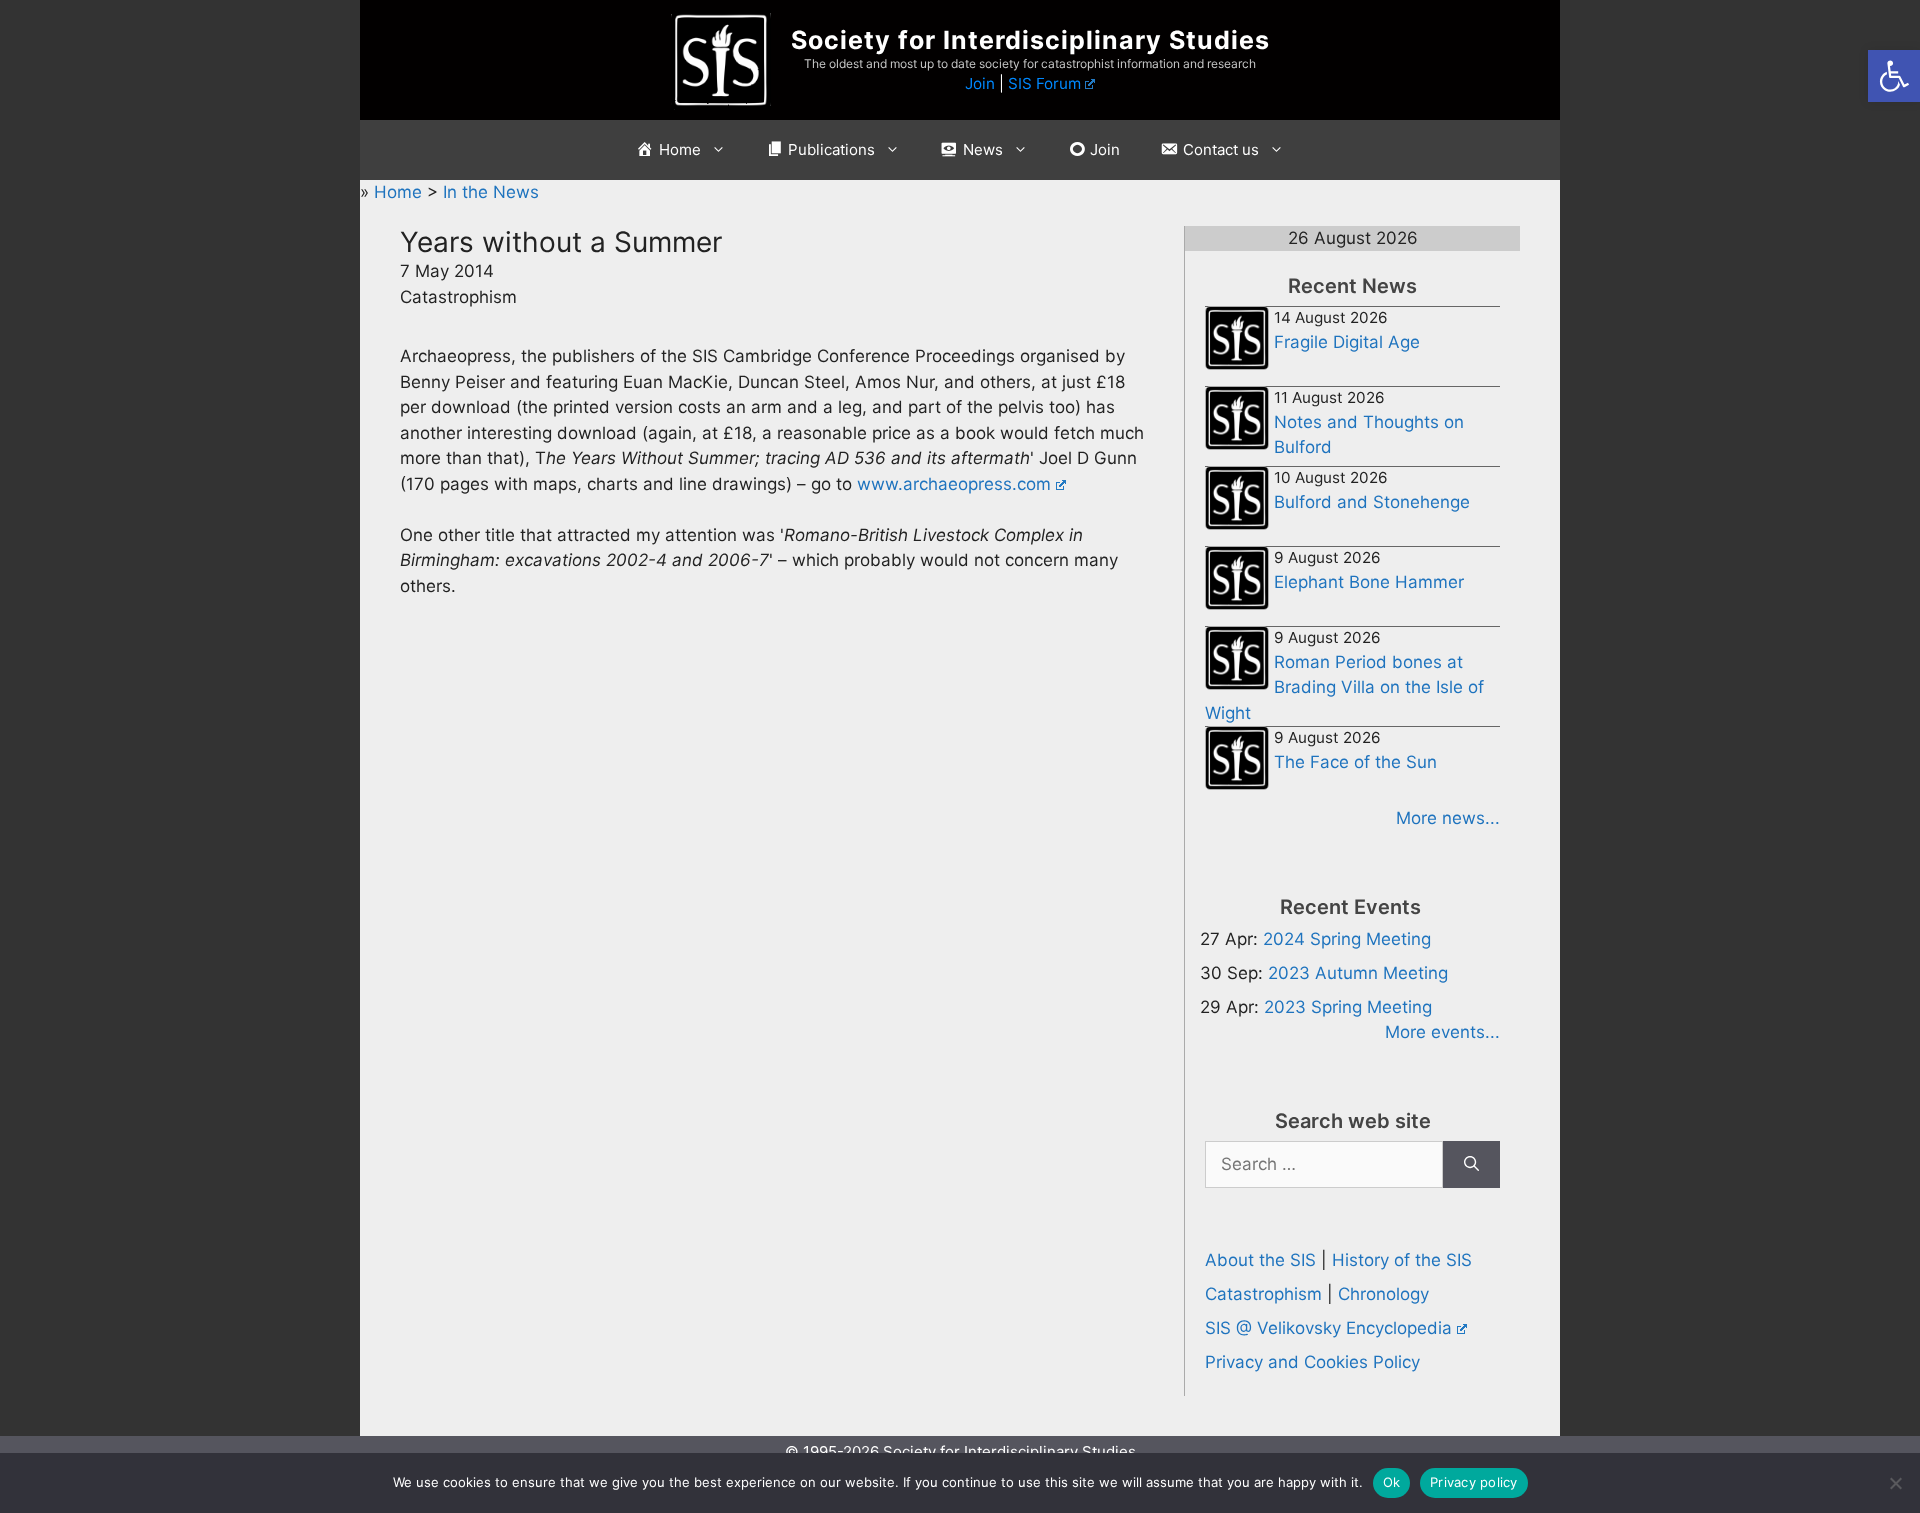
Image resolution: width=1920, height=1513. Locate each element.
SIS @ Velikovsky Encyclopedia (1328, 1328)
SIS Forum (1044, 83)
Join (980, 83)
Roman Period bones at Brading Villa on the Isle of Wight (1344, 687)
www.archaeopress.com (954, 484)
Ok (1392, 1482)
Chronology (1383, 1294)
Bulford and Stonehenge (1372, 502)
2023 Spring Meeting (1348, 1007)
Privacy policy (1474, 1482)
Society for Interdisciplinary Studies (1030, 40)
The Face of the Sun (1355, 762)
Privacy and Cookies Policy (1312, 1362)
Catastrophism (1263, 1294)
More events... (1442, 1032)
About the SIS (1260, 1260)
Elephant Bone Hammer (1369, 582)
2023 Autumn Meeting (1358, 973)
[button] (1894, 76)
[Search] (1471, 1165)
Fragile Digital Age (1347, 342)
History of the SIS (1402, 1260)
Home (400, 192)
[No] (1895, 1483)
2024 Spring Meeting (1347, 939)
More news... (1448, 818)
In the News (491, 192)
